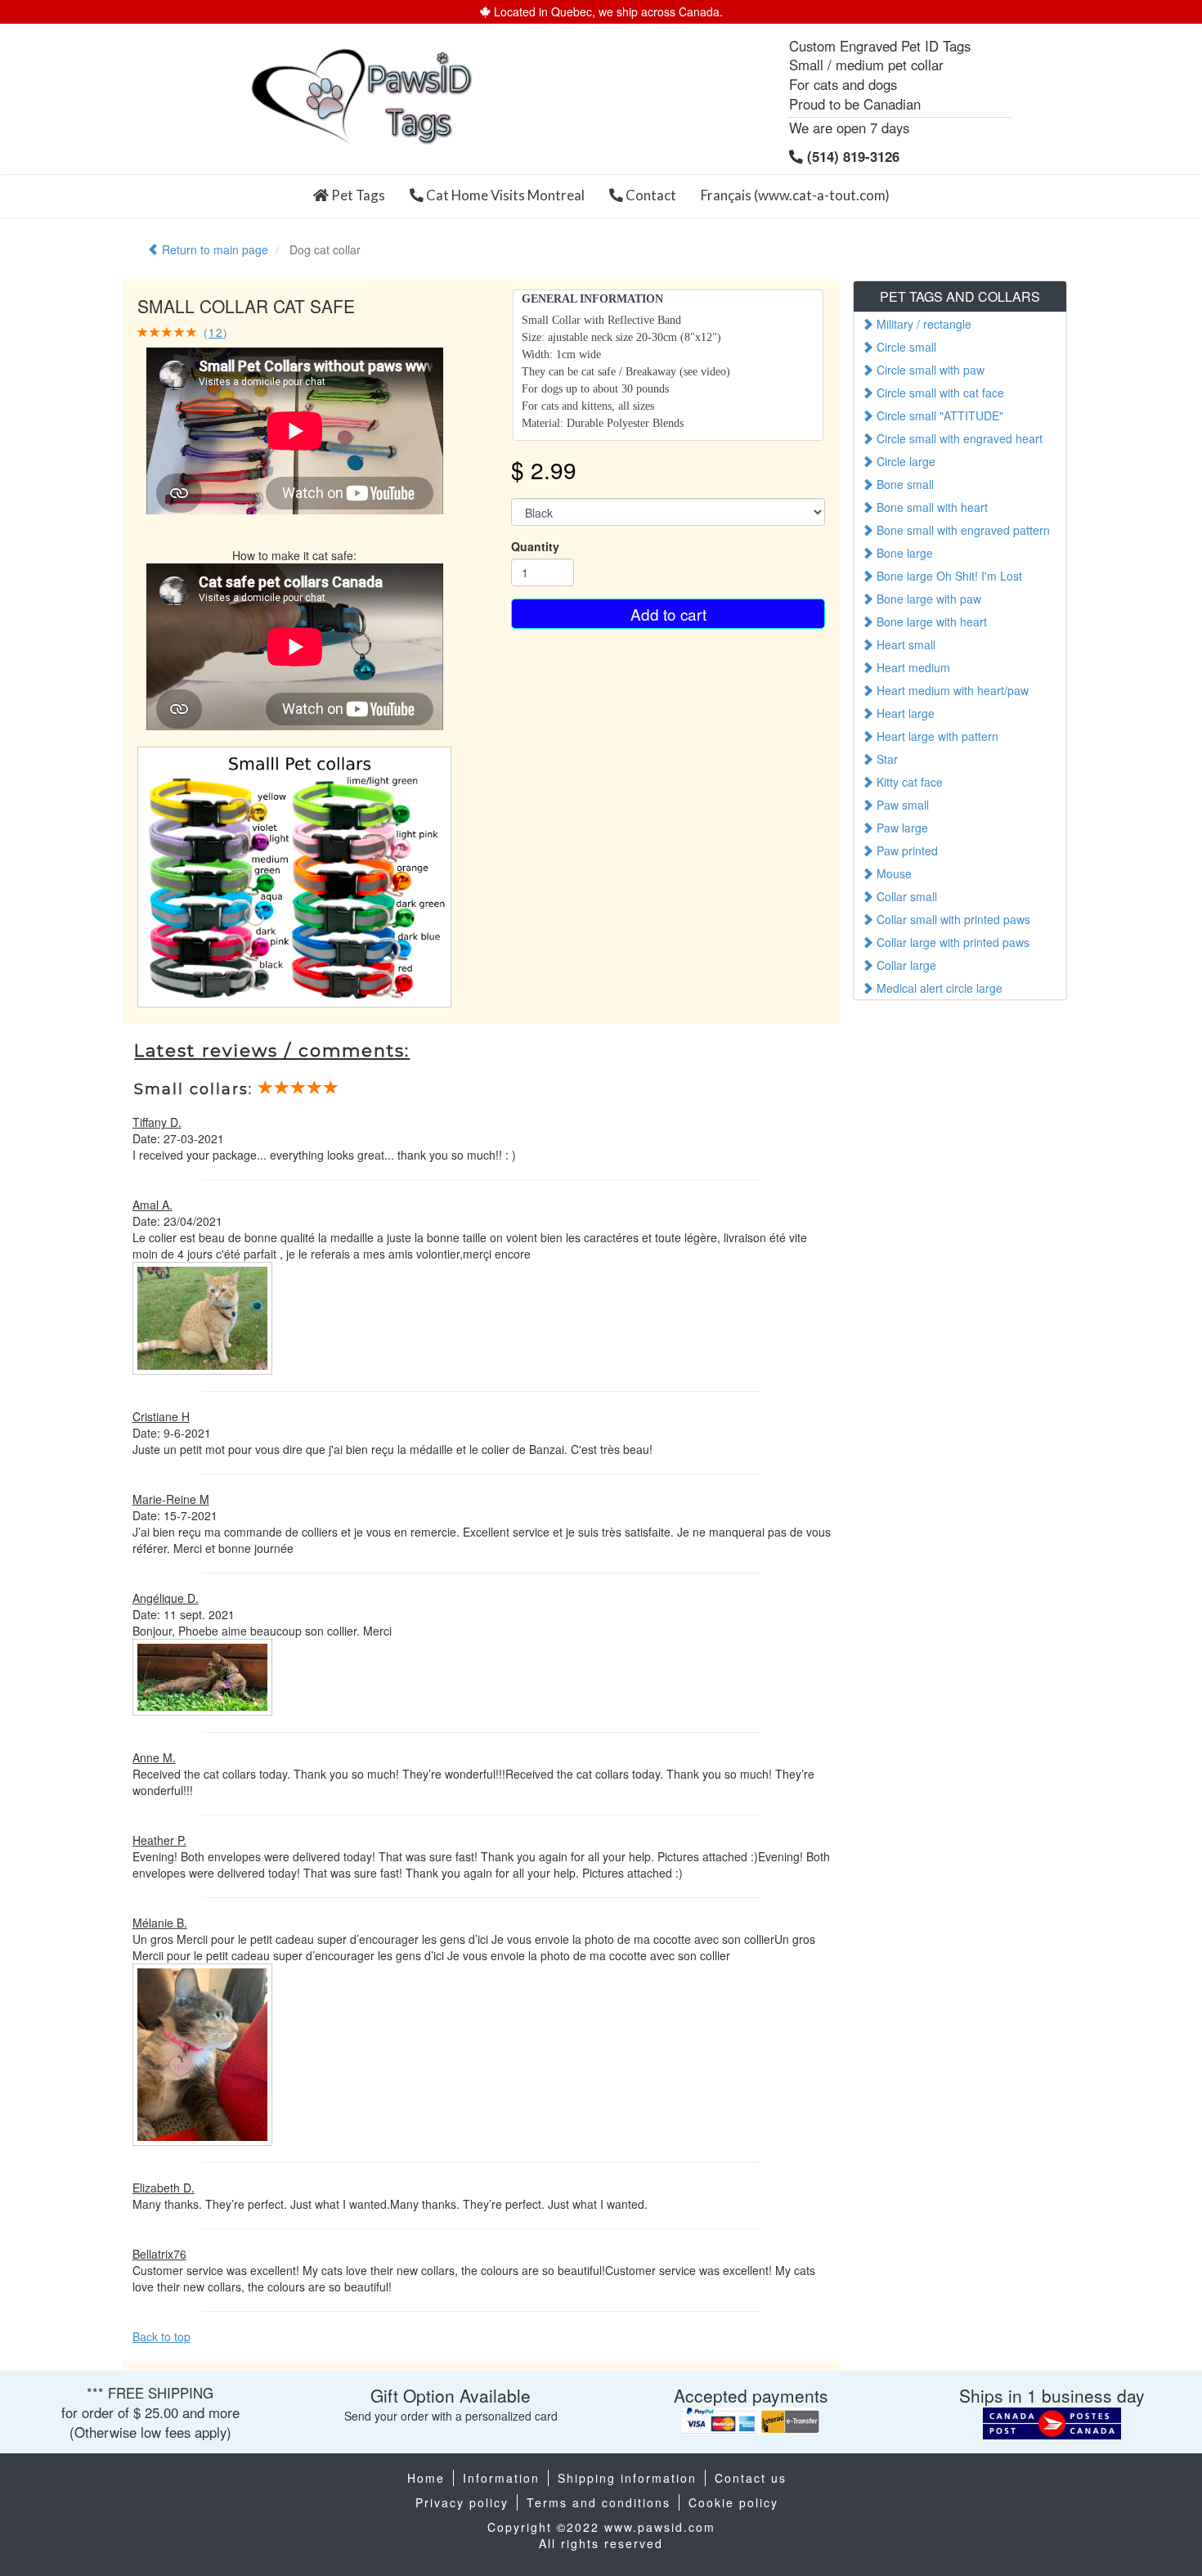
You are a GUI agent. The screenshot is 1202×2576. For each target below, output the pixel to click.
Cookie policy (733, 2502)
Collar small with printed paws (952, 919)
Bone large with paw (927, 599)
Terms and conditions (599, 2502)
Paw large (901, 828)
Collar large (905, 965)
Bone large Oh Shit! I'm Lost (948, 576)
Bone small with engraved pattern (962, 530)
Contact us (751, 2478)
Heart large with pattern (936, 736)
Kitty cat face (908, 782)
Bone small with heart (931, 507)
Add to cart (668, 614)
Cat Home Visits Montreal (504, 195)
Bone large (903, 553)
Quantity (535, 546)
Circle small (905, 347)
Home (426, 2478)
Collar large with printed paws (951, 942)
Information (501, 2478)
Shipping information (627, 2478)
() (213, 332)
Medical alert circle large (938, 988)
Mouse (893, 873)
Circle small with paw (929, 370)
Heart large (904, 713)
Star (886, 759)
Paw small (901, 805)
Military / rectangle (922, 324)
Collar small (905, 896)
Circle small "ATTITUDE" (938, 415)
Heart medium (912, 667)
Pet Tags (357, 195)
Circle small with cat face (939, 393)
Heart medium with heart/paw (951, 690)
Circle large (904, 461)
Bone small (904, 484)
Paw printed (906, 850)
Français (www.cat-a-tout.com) (795, 195)
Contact (650, 195)
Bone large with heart (930, 622)
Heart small (904, 644)
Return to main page (213, 249)
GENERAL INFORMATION (592, 299)
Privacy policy (462, 2502)
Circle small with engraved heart (958, 438)
